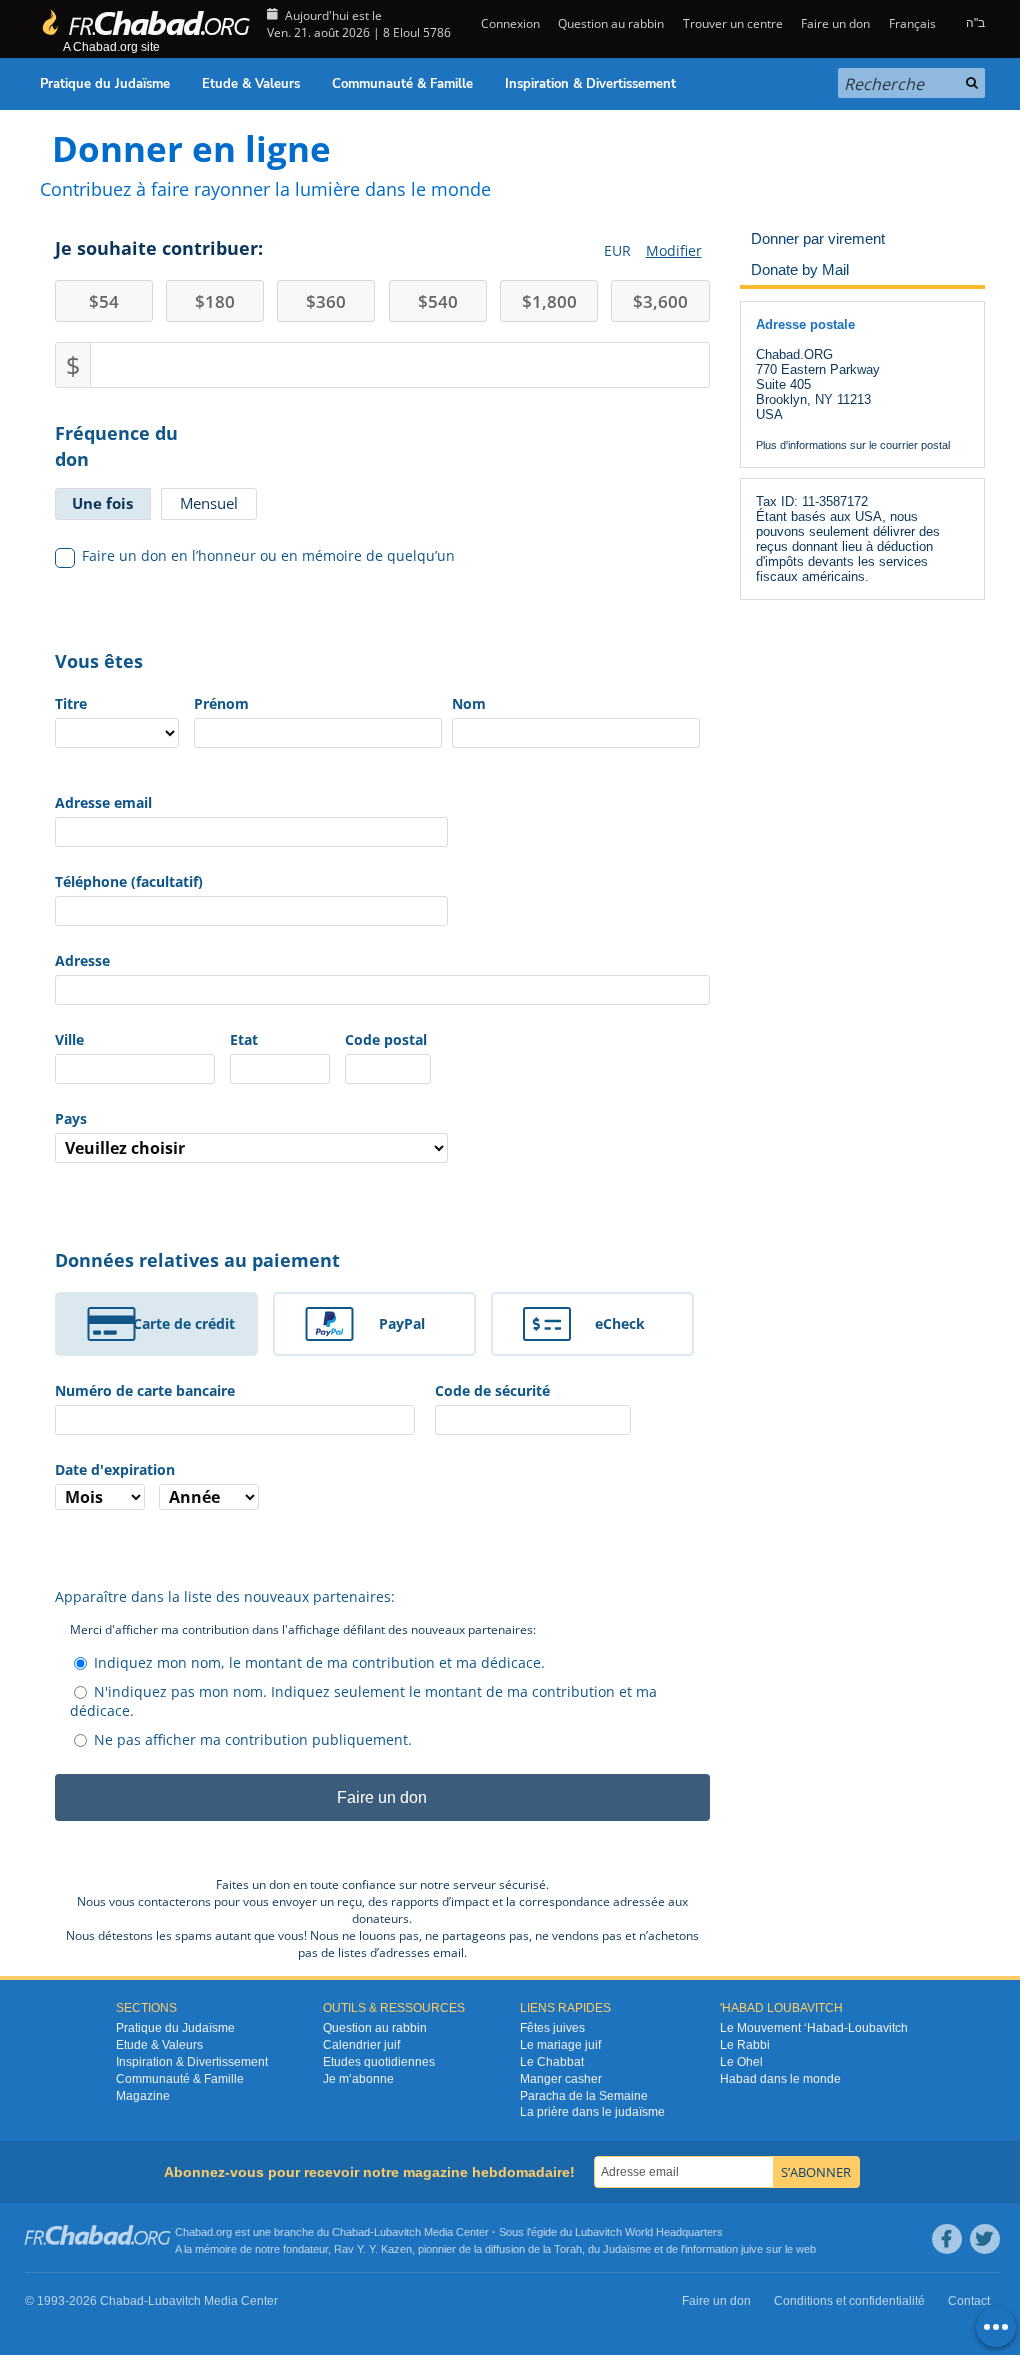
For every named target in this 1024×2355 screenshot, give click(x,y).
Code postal (386, 1039)
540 (438, 301)
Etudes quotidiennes (379, 2062)
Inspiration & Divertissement (590, 84)
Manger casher (561, 2079)
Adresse (82, 960)
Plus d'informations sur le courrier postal (853, 445)
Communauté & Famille (402, 84)
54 (104, 301)
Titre (71, 703)
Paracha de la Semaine (584, 2096)
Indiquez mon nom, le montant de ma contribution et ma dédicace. (319, 1662)
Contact (969, 2301)
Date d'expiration (115, 1469)
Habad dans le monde (780, 2079)
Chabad (351, 2232)
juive (752, 2249)
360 (326, 301)
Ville (69, 1039)
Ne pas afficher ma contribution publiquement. (253, 1739)
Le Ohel (741, 2062)
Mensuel (209, 503)
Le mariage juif (560, 2045)
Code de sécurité (492, 1390)
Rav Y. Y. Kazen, (374, 2249)
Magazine (143, 2096)
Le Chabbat (552, 2062)
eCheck (620, 1323)
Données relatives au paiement (197, 1260)
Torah (568, 2249)
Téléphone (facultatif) (129, 881)
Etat (244, 1039)
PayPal (402, 1323)
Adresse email (103, 802)
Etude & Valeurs (251, 84)
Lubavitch (397, 2232)
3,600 (660, 301)
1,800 (549, 301)
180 (215, 301)
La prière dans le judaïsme (592, 2112)
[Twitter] (985, 2239)
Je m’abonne (358, 2079)
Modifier (674, 250)
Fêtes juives (552, 2028)
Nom (469, 703)
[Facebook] (947, 2239)
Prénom (221, 703)
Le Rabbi (745, 2045)
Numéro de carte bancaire (145, 1390)
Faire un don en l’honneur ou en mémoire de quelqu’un (268, 555)
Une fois (102, 503)
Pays (71, 1118)
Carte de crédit (184, 1323)
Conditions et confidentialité (849, 2301)
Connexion (509, 23)
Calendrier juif (361, 2045)
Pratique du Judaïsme (105, 84)
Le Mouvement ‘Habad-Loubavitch (814, 2028)
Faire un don (835, 23)
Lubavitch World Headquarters (649, 2232)
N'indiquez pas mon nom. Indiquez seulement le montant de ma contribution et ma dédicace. (363, 1701)
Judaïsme (627, 2249)
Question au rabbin (611, 23)
